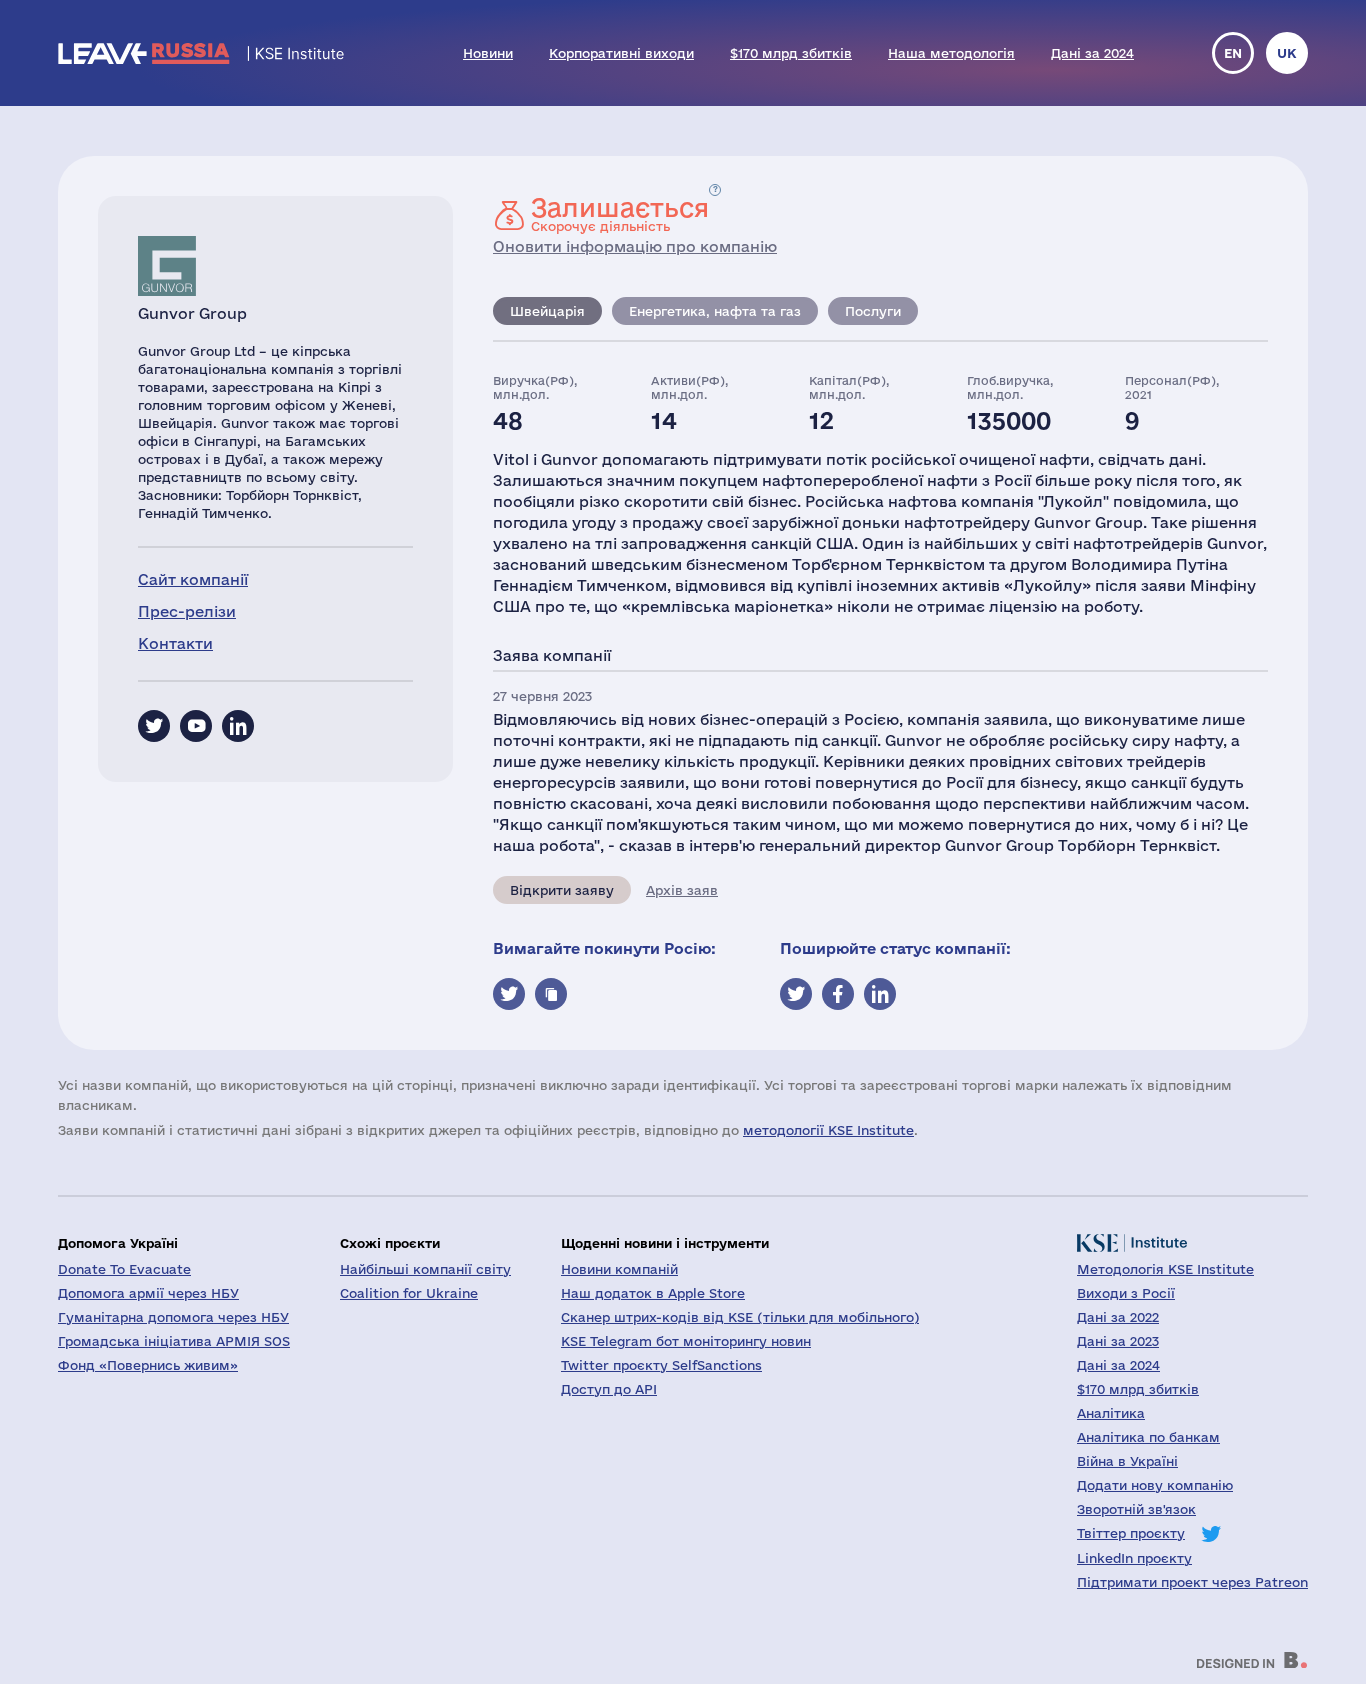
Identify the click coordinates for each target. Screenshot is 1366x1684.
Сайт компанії (193, 579)
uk (1287, 53)
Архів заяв (682, 890)
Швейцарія (547, 311)
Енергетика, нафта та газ (715, 311)
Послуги (873, 311)
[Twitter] (154, 726)
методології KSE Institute (828, 1130)
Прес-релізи (187, 611)
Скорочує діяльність (620, 214)
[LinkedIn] (238, 726)
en (1233, 53)
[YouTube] (196, 726)
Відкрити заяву (562, 890)
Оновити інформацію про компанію (635, 246)
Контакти (175, 643)
